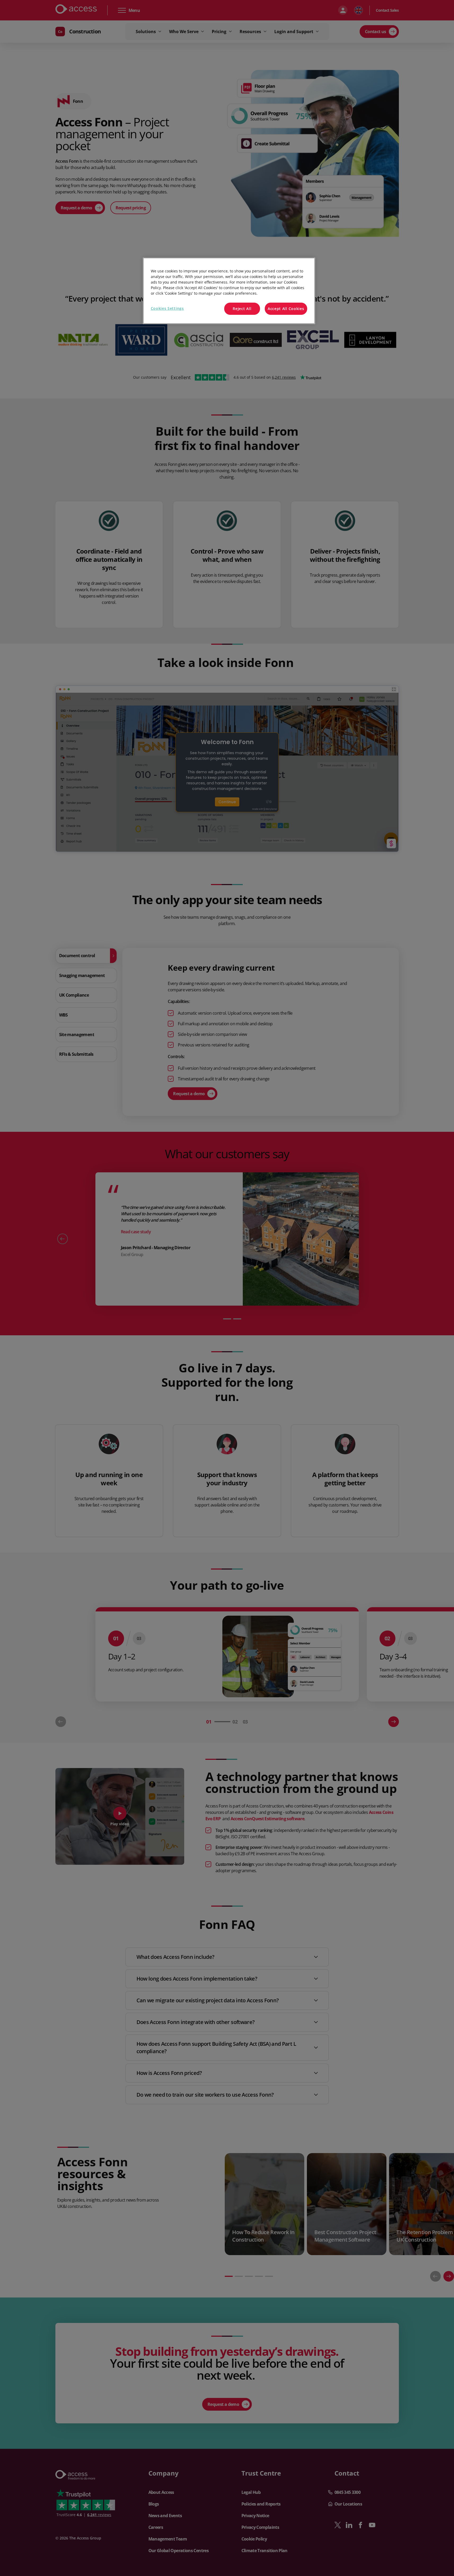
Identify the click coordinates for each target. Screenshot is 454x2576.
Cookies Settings (167, 308)
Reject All (242, 309)
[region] (229, 291)
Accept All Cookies (286, 309)
